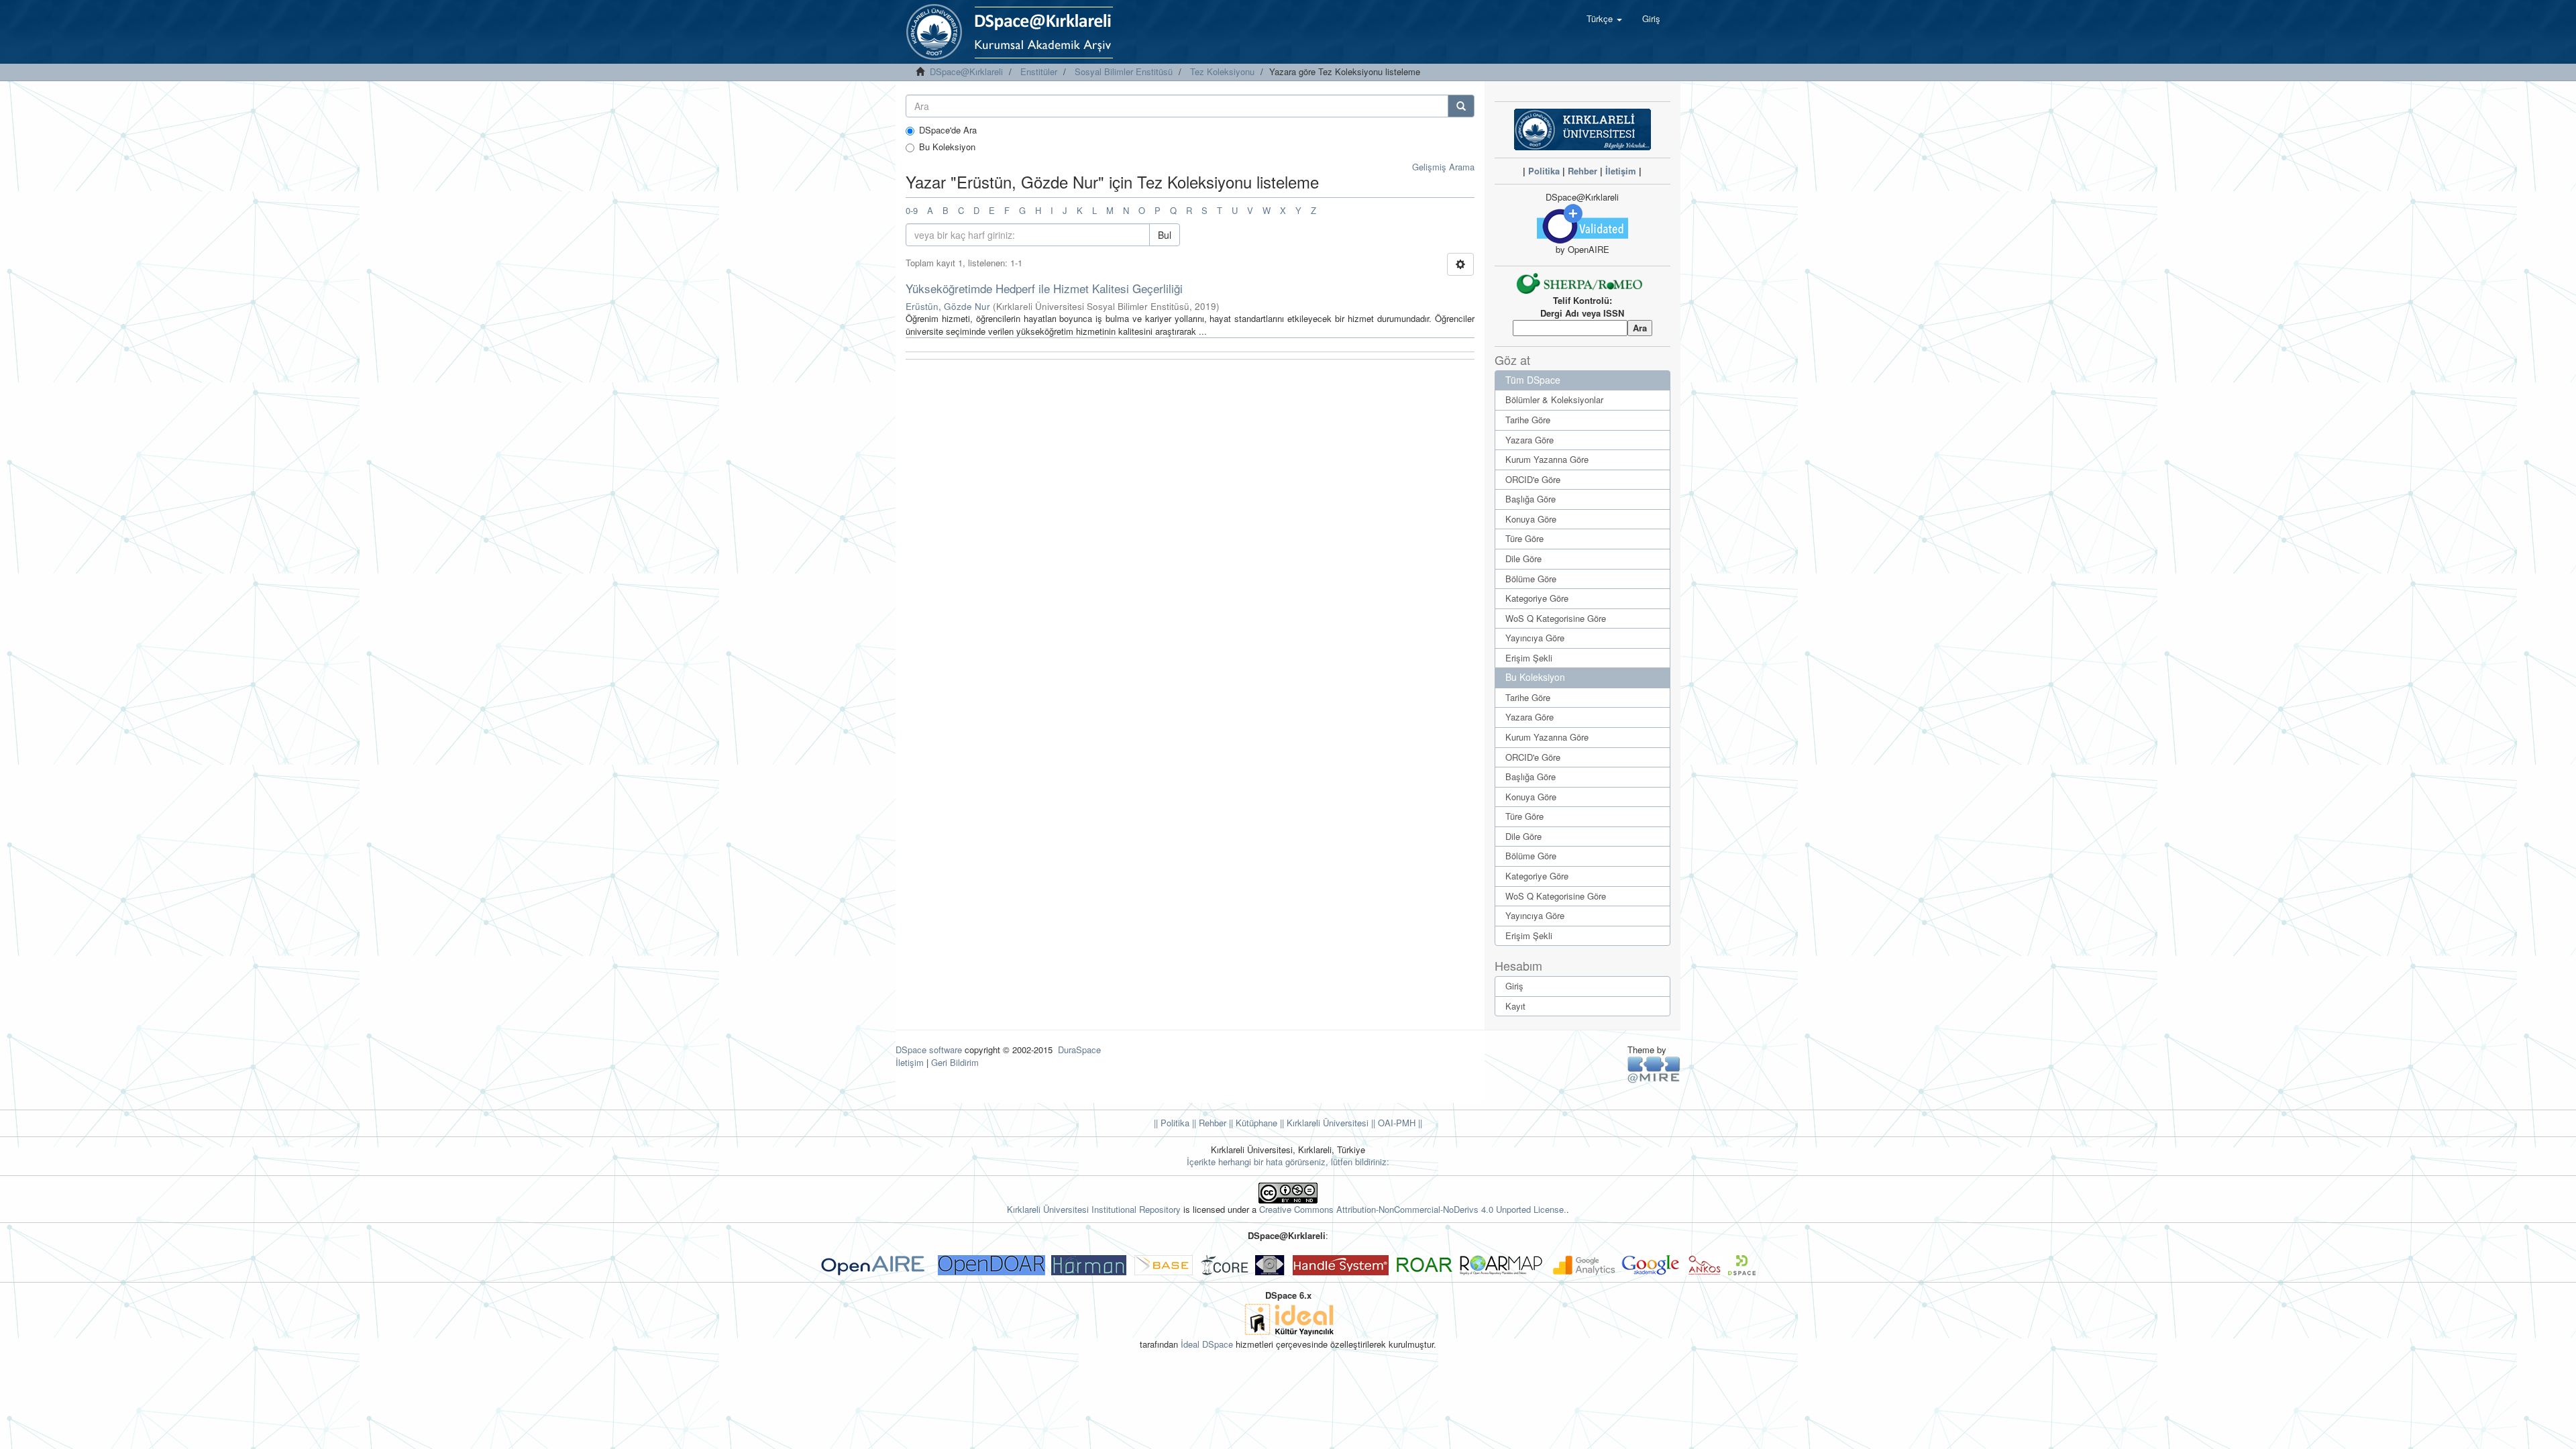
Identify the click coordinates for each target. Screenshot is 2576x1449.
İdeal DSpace (1207, 1344)
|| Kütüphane (1252, 1123)
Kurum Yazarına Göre (1547, 459)
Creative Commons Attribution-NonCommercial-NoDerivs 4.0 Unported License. (1413, 1209)
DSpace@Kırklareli (966, 71)
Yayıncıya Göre (1535, 638)
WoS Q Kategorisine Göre (1556, 618)
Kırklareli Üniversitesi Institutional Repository (1094, 1209)
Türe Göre (1524, 538)
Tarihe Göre (1528, 420)
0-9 (912, 210)
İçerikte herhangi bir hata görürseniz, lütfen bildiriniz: (1288, 1162)
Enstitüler (1039, 71)
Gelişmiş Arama (1443, 167)
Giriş (1514, 986)
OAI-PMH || (1399, 1123)
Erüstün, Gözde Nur (948, 306)
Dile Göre (1523, 558)
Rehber (1582, 171)
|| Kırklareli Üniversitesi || (1326, 1123)
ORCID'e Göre (1533, 479)
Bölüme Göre (1531, 579)
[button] (1604, 19)
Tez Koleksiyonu (1222, 71)
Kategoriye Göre (1537, 598)
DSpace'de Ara (948, 130)
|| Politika (1172, 1123)
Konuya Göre (1531, 519)
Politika (1544, 171)
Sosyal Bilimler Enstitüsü (1124, 71)
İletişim (1621, 171)
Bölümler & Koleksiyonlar (1554, 399)
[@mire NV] (1654, 1069)
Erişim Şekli (1529, 658)
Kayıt (1515, 1006)
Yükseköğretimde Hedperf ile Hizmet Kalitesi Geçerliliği (1044, 288)
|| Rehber (1208, 1123)
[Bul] (1461, 106)
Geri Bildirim (955, 1062)
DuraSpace (1079, 1050)
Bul (1165, 235)
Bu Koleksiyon (947, 147)
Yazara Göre (1529, 440)
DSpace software (929, 1050)
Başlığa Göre (1531, 499)
